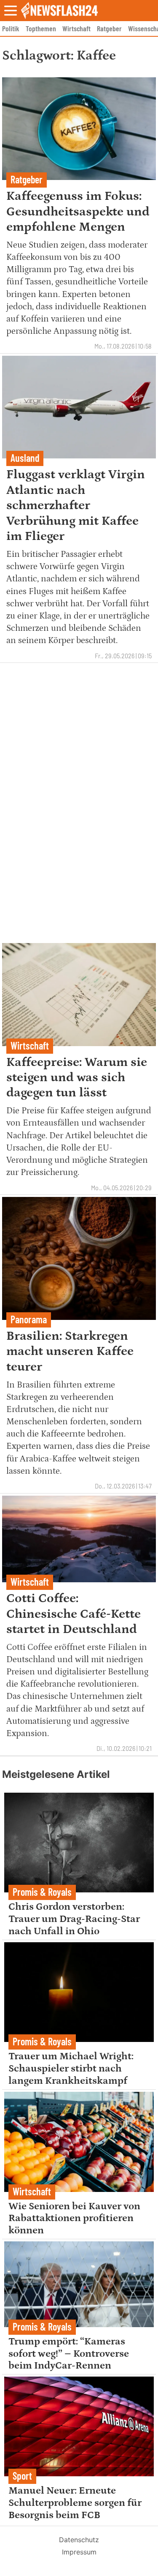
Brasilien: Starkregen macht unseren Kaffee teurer (70, 1351)
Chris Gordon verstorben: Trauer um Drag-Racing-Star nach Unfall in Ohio (74, 1919)
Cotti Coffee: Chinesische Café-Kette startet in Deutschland (74, 1614)
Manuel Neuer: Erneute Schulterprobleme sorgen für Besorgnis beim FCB (75, 2503)
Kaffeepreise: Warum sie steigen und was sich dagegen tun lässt (77, 1078)
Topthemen (41, 28)
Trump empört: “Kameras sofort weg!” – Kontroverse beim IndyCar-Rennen (69, 2354)
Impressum (79, 2552)
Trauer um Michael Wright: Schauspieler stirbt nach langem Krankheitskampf (71, 2068)
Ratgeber (109, 28)
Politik (11, 28)
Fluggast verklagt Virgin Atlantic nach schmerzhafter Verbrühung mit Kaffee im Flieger (76, 505)
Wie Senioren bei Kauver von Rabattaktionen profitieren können (74, 2218)
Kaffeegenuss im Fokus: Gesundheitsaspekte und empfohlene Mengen (78, 211)
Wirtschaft (76, 28)
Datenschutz (79, 2540)
